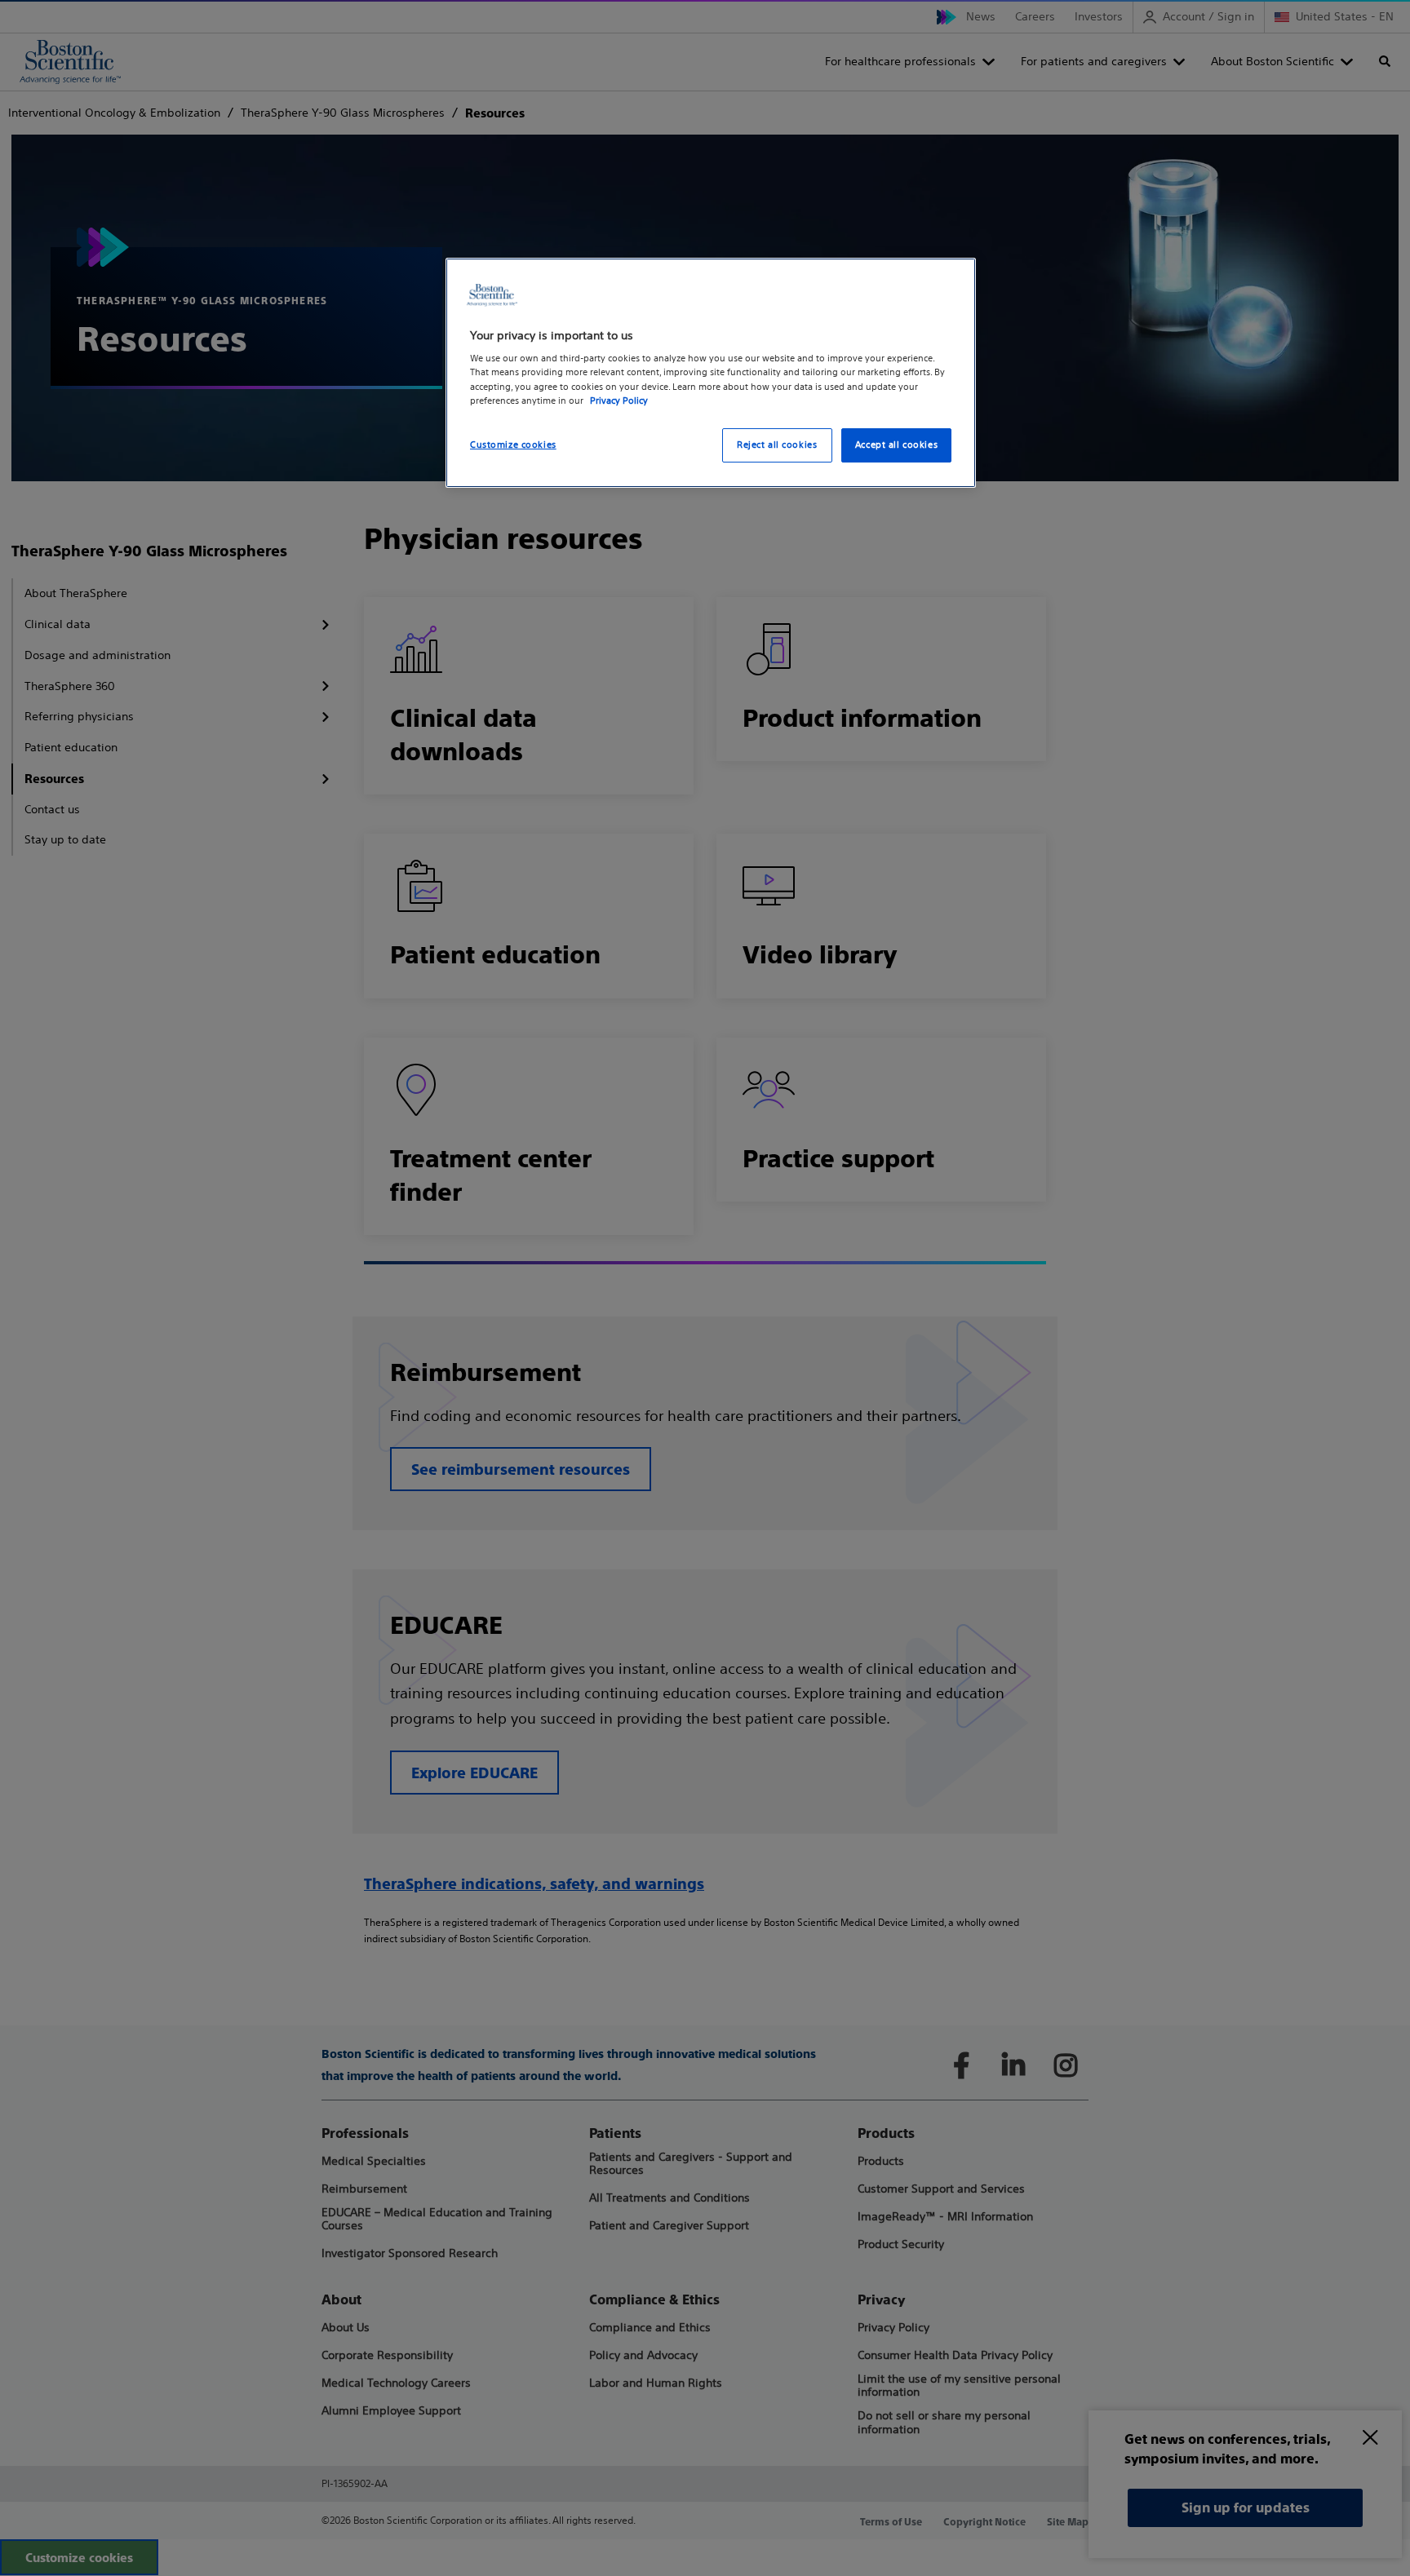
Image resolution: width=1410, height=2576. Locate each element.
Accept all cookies (896, 445)
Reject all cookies (777, 445)
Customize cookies (513, 445)
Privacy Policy (619, 401)
